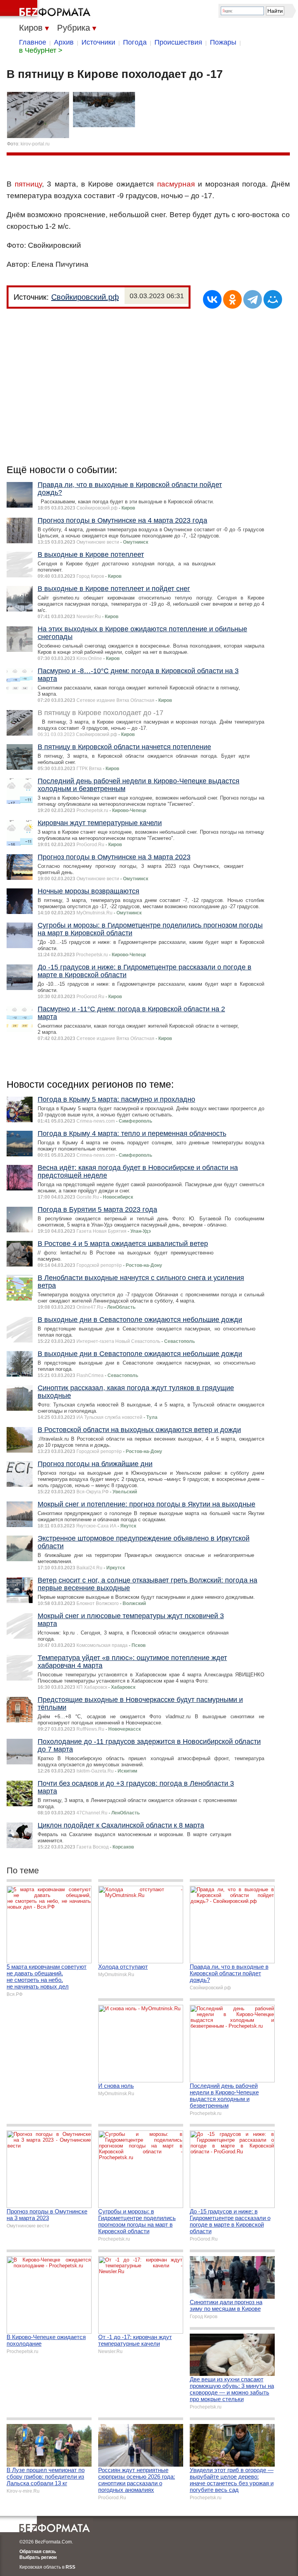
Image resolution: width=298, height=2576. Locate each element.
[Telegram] (253, 299)
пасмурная (176, 184)
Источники (98, 42)
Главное (33, 42)
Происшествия (178, 42)
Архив (64, 42)
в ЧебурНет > (41, 50)
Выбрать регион (38, 2557)
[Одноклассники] (232, 299)
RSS (70, 2567)
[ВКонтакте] (212, 299)
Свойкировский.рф (85, 297)
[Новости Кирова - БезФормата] (47, 10)
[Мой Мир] (273, 299)
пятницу (28, 184)
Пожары (223, 42)
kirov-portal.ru (35, 144)
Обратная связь (38, 2552)
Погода (135, 42)
